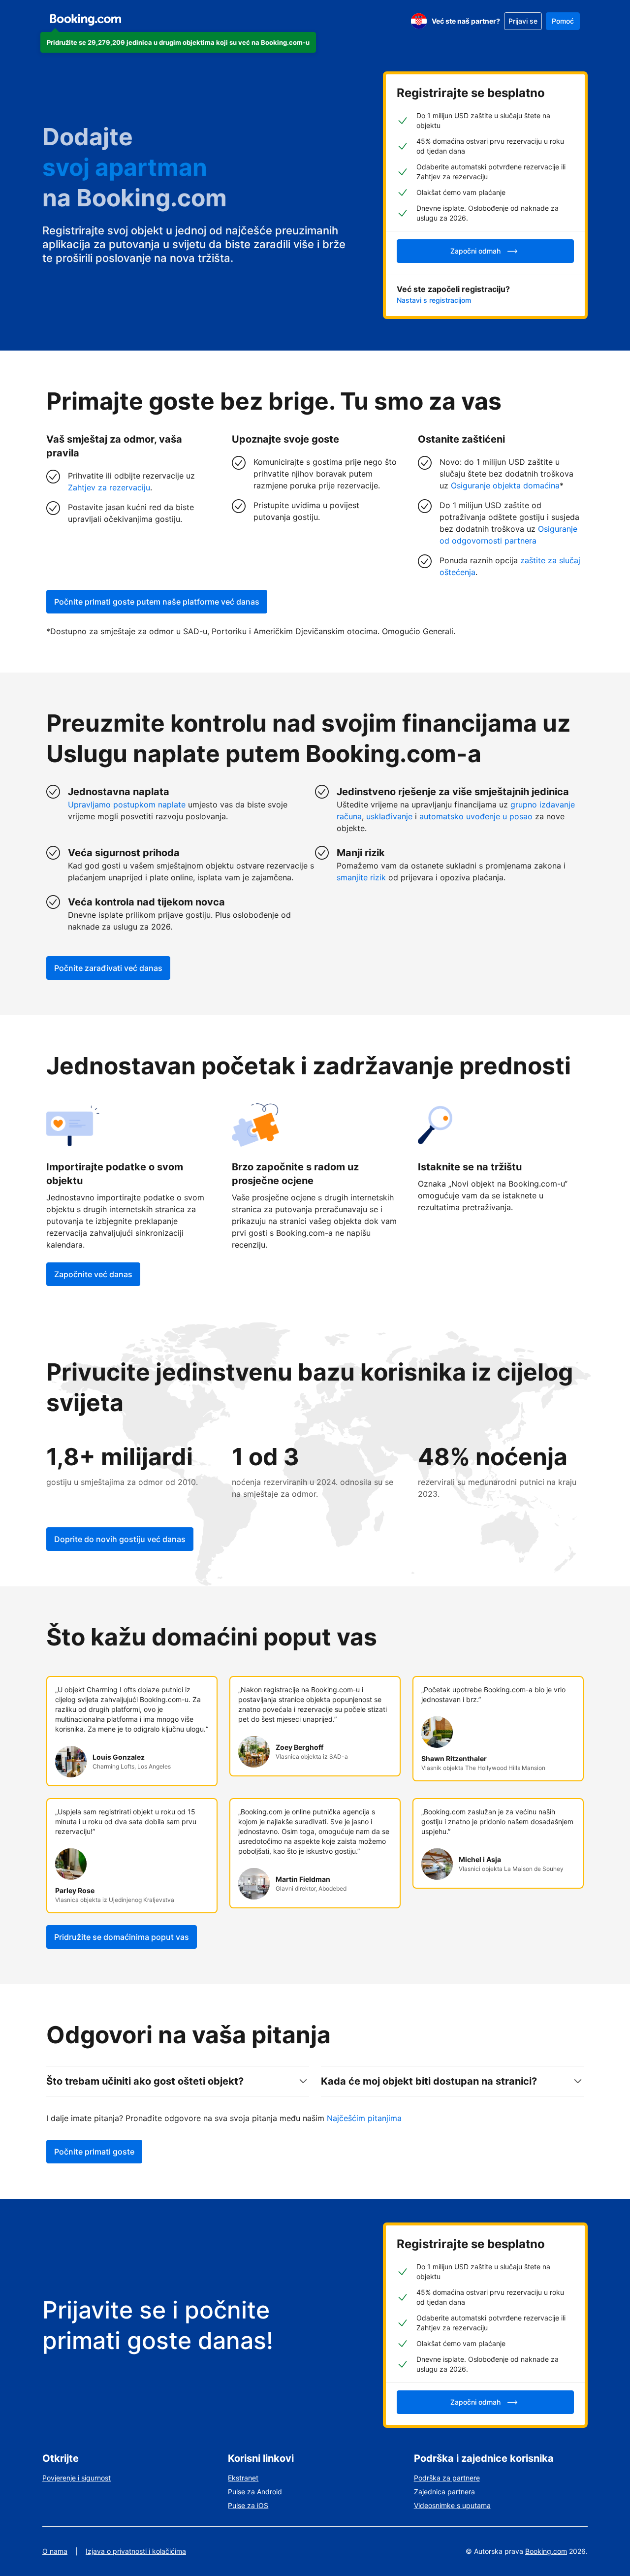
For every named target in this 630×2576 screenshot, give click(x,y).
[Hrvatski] (419, 21)
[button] (178, 42)
